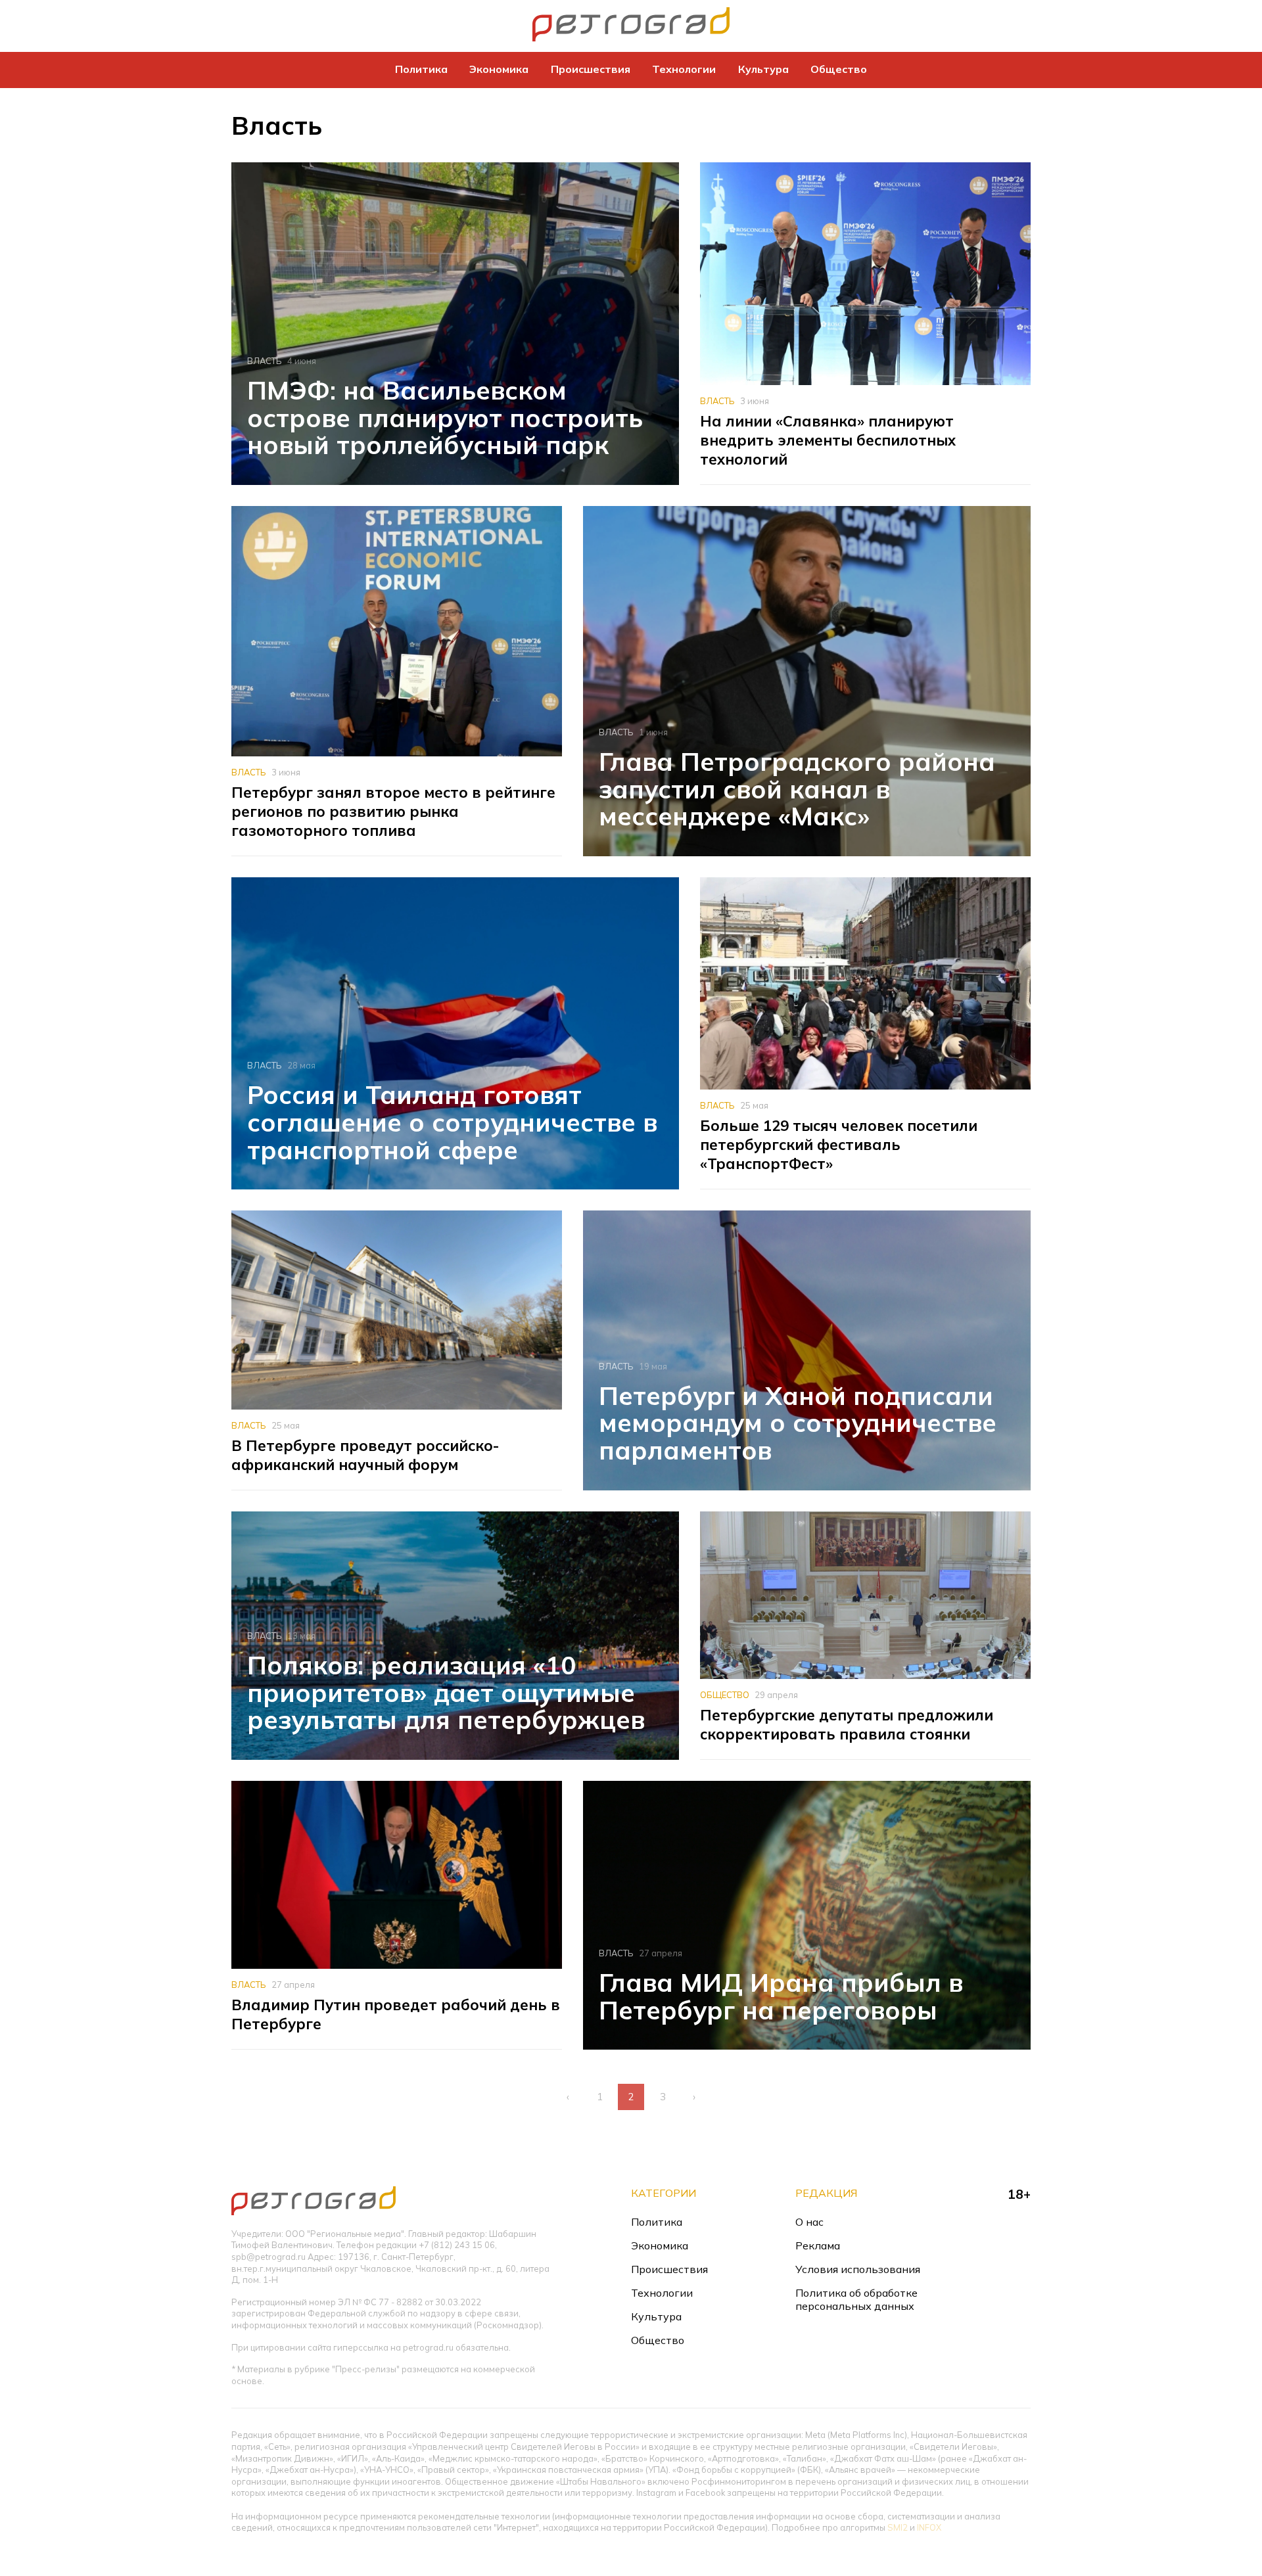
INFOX (929, 2527)
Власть (265, 361)
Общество (839, 69)
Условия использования (858, 2269)
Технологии (684, 69)
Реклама (818, 2245)
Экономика (499, 69)
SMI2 (898, 2527)
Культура (763, 69)
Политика (421, 69)
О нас (809, 2222)
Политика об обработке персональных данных (856, 2299)
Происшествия (591, 69)
